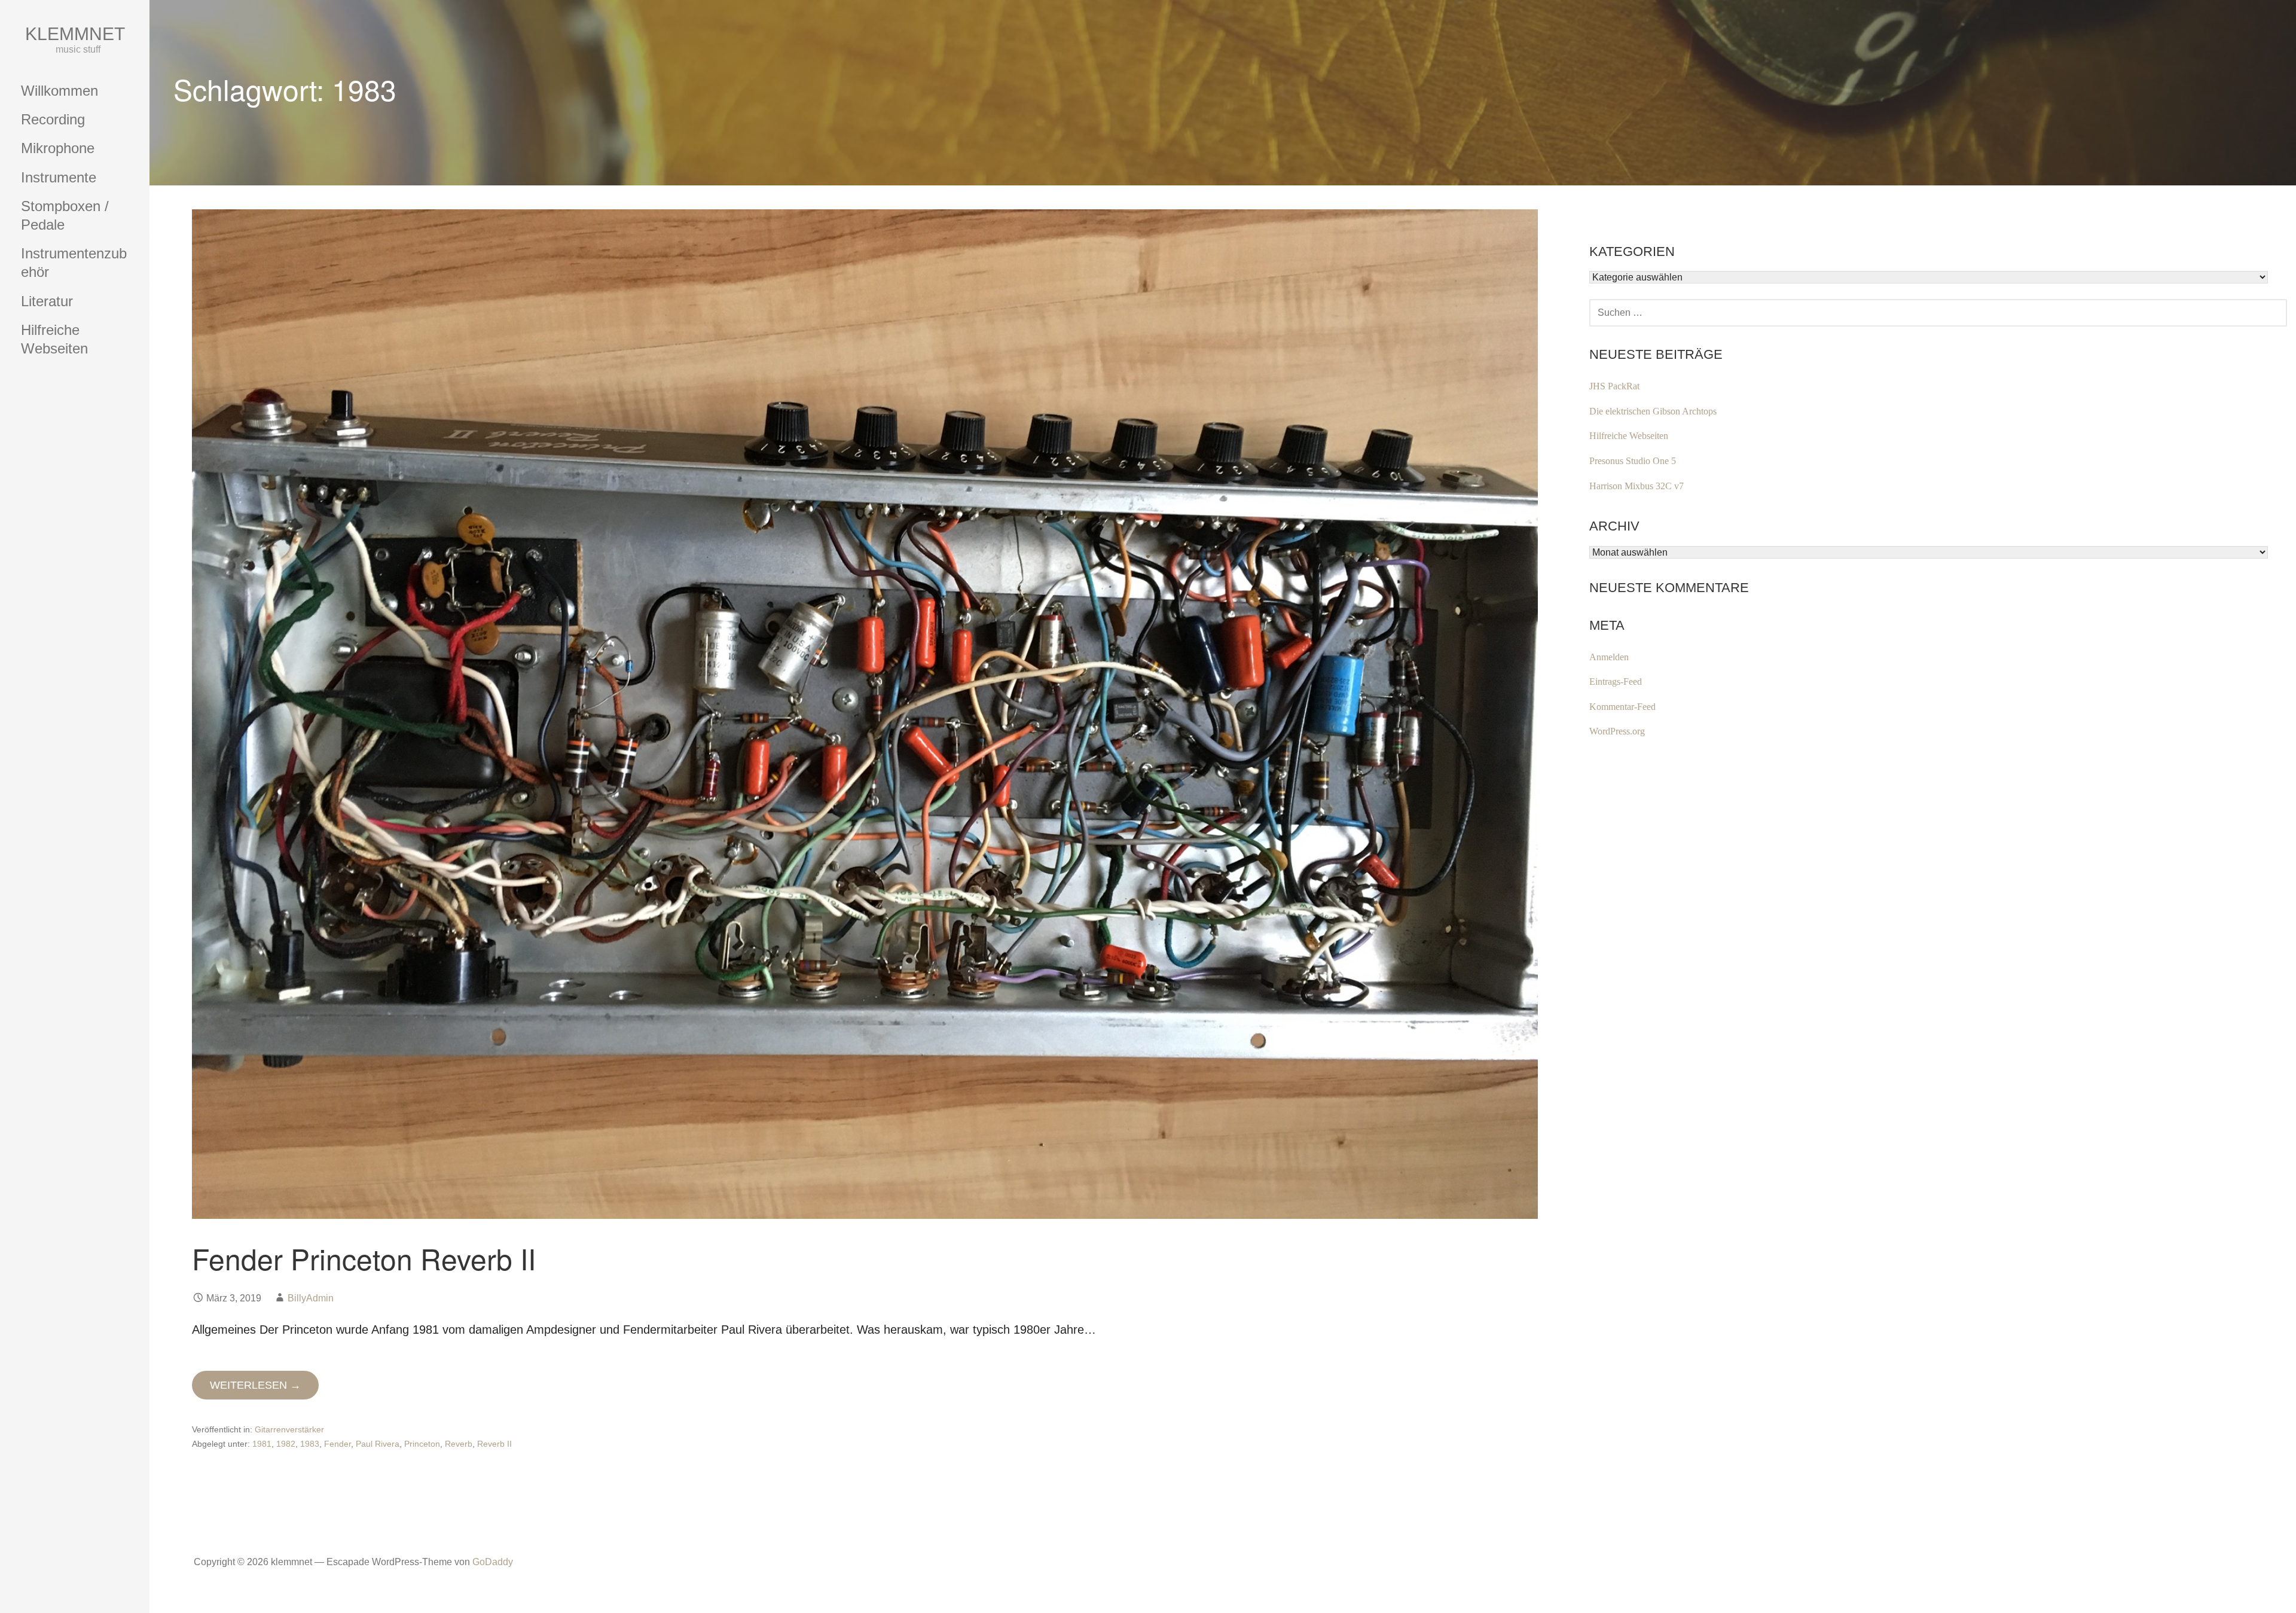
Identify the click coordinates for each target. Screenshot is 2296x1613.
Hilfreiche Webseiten (54, 339)
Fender (338, 1444)
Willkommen (59, 91)
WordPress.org (1617, 731)
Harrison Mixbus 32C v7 (1636, 486)
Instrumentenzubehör (74, 263)
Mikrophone (58, 148)
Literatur (47, 301)
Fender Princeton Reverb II (364, 1258)
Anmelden (1609, 657)
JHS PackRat (1614, 386)
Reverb (459, 1444)
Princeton (422, 1444)
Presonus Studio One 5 (1633, 461)
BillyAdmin (311, 1298)
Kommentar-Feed (1622, 707)
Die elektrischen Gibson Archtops (1653, 411)
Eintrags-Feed (1616, 682)
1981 (262, 1444)
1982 (286, 1444)
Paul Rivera (378, 1444)
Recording (53, 119)
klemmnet (75, 34)
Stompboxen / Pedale (65, 215)
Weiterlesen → (255, 1385)
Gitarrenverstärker (289, 1429)
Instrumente (59, 177)
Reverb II (494, 1444)
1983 (310, 1444)
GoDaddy (493, 1562)
